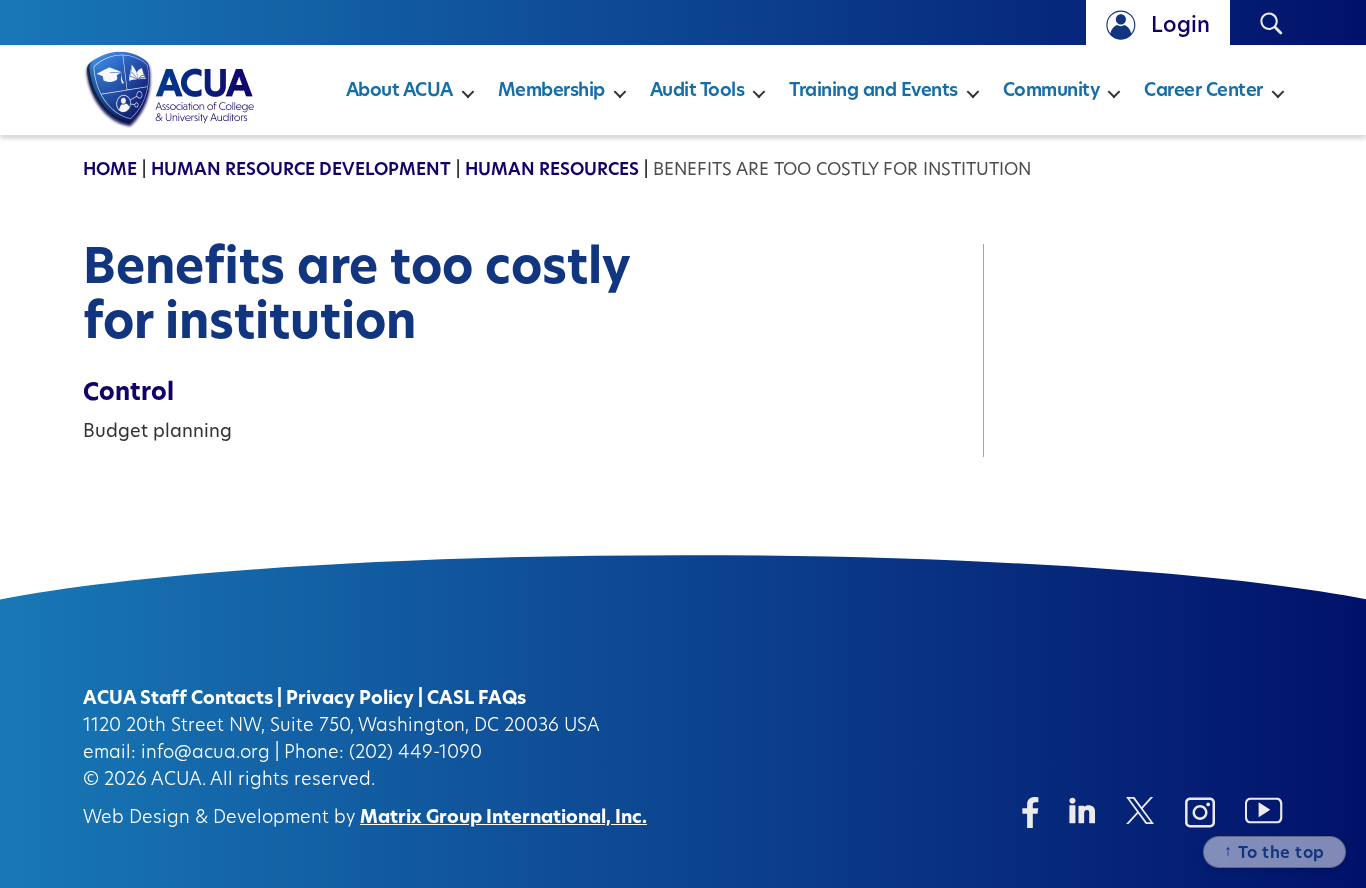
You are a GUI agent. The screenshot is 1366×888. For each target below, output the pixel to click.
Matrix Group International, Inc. (503, 819)
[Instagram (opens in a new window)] (1200, 812)
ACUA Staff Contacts (178, 700)
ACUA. (178, 781)
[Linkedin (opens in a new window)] (1082, 810)
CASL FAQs (476, 700)
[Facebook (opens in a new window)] (1030, 812)
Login (1180, 26)
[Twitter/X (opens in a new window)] (1140, 810)
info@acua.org (205, 754)
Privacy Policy (350, 700)
